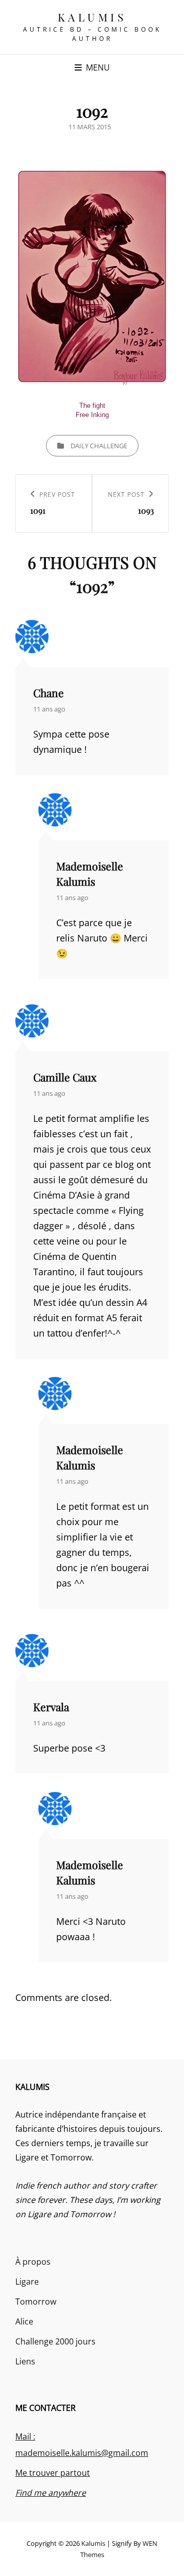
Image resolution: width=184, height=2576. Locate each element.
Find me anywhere (51, 2493)
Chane (49, 693)
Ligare (27, 2282)
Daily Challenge (99, 446)
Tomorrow (36, 2302)
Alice (24, 2321)
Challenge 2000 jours (55, 2341)
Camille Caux (65, 1077)
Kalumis (92, 17)
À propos (33, 2262)
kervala (51, 1707)
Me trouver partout (53, 2473)
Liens (25, 2361)
